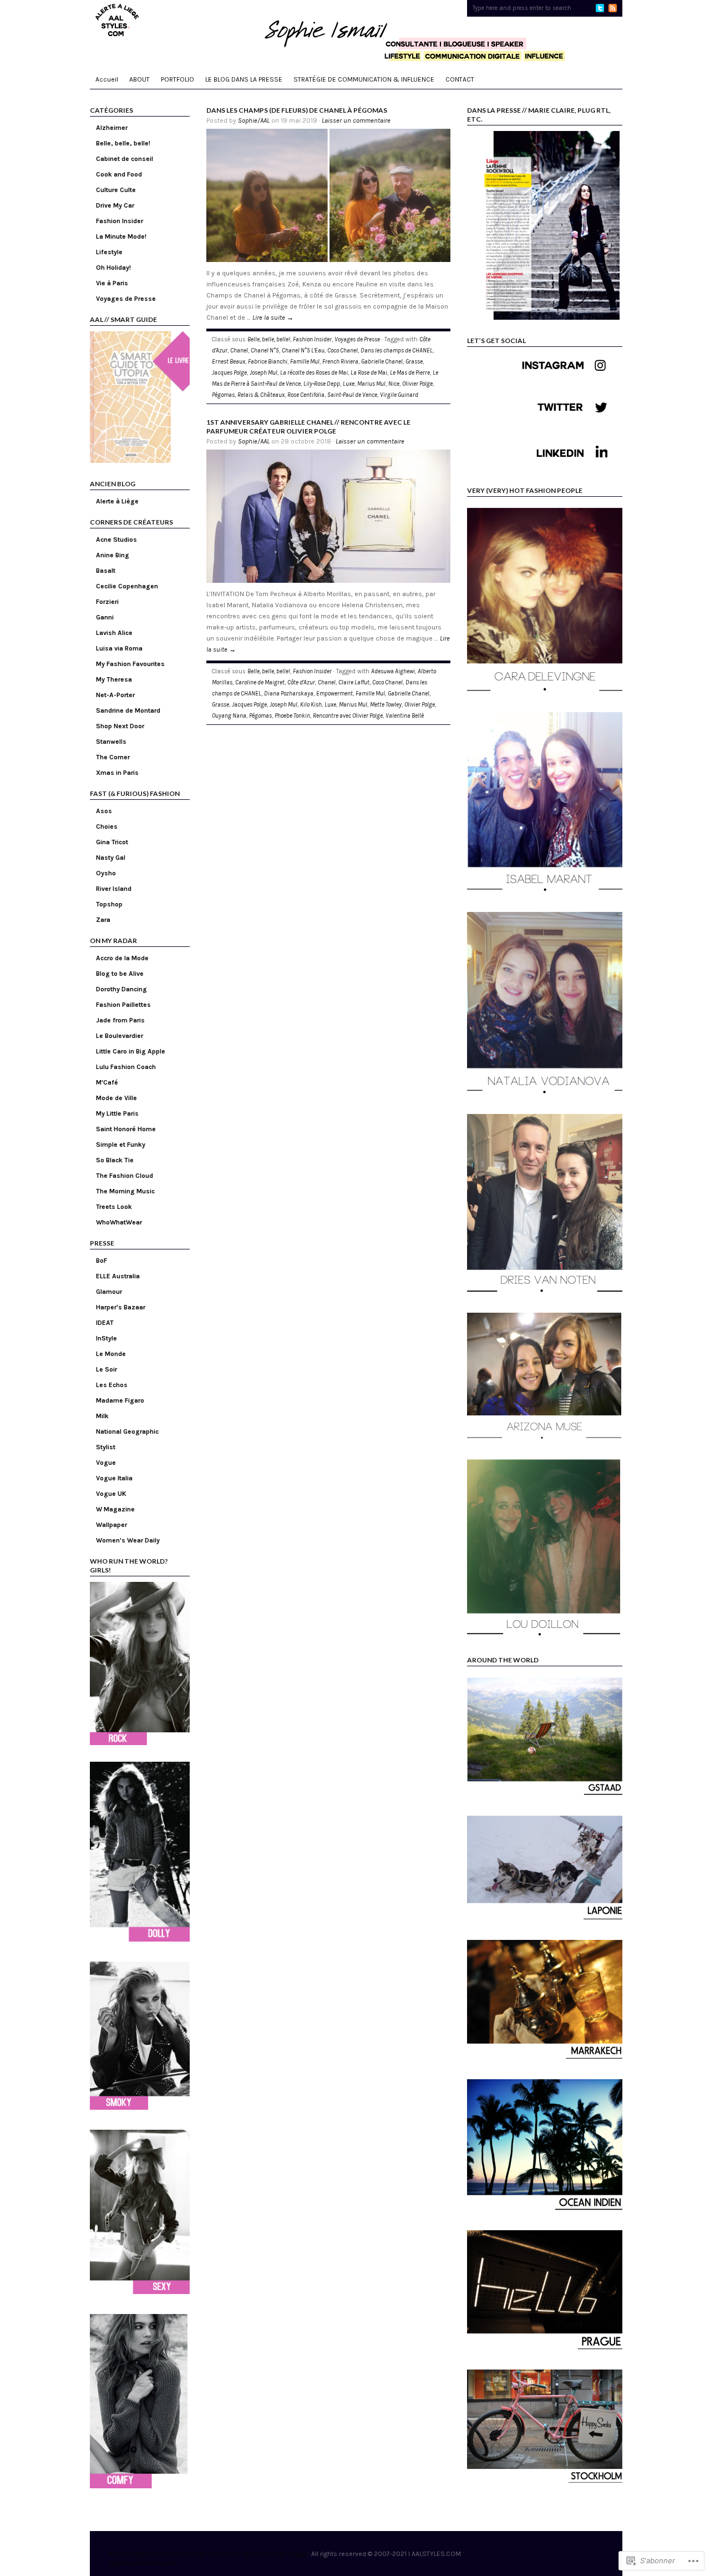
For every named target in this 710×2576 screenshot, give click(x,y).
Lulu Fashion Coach (126, 1067)
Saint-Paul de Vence (352, 395)
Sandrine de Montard (128, 710)
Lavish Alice (114, 633)
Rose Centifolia (306, 395)
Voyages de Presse (126, 299)
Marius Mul (371, 384)
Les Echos (112, 1385)
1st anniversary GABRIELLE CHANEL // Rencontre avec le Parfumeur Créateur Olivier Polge (308, 427)
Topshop (109, 904)
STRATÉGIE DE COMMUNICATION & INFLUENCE (364, 79)
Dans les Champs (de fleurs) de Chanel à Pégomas (297, 110)
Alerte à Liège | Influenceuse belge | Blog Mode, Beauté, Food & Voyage (208, 2554)
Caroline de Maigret (260, 682)
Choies (107, 826)
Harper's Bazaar (121, 1307)
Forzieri (107, 602)
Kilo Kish (311, 705)
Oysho (106, 873)
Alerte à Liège (117, 501)
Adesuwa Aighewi (393, 671)
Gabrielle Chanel (382, 362)
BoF (102, 1261)
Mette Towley (386, 705)
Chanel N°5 (265, 351)
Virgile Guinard (399, 395)
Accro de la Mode (122, 958)
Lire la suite (273, 317)
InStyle (106, 1338)
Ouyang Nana (229, 716)
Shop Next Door (120, 726)
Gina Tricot (112, 842)
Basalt (106, 571)
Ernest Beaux (229, 362)
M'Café (107, 1082)
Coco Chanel (343, 351)
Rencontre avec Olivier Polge (348, 716)
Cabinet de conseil (125, 159)
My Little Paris (117, 1113)
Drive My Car (115, 205)
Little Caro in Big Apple (131, 1051)
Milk (102, 1416)
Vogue (106, 1463)
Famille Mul (305, 362)
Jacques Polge (229, 373)
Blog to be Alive (120, 974)
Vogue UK (111, 1494)
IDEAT (105, 1323)
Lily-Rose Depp (322, 384)
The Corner (113, 757)
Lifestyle (109, 252)
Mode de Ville (116, 1098)
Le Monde (111, 1354)
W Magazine (115, 1509)
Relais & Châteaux (261, 395)
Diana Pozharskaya (289, 694)
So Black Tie (115, 1160)
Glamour (109, 1292)
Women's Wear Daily (128, 1540)
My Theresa (114, 679)
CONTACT (460, 79)
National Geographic (127, 1431)
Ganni (105, 617)
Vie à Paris (112, 283)
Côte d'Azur (301, 682)
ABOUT (140, 79)
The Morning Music (125, 1191)
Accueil (107, 79)
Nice (394, 384)
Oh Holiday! (113, 268)
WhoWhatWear (119, 1222)
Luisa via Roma (119, 648)
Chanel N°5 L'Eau (303, 351)
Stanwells (111, 742)
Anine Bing (113, 555)
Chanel (239, 351)
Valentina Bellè (405, 716)
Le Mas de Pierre (410, 373)
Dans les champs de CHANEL (397, 351)
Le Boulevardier (120, 1036)
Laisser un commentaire (356, 120)
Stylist (106, 1447)
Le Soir (106, 1369)
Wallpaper (111, 1525)
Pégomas (223, 395)
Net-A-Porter (115, 695)
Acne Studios (116, 540)
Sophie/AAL (254, 120)
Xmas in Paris (117, 773)
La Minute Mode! (121, 236)
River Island (114, 889)
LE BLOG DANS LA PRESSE (244, 79)
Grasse (414, 362)
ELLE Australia (118, 1276)
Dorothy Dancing (121, 989)
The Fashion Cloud (125, 1176)
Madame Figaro (120, 1400)
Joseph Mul (263, 373)
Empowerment (334, 694)
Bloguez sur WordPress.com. (144, 2563)
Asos (104, 811)
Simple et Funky (121, 1145)
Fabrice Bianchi (268, 362)
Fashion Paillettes (123, 1005)
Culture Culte (116, 190)
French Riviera (340, 362)
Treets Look (114, 1207)
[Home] (356, 33)
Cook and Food (119, 174)
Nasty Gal (111, 858)
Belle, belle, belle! (123, 143)
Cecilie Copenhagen (127, 586)
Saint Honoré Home (126, 1129)
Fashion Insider (120, 221)
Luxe (349, 384)
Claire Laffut (354, 682)
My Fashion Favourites (130, 664)
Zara (103, 920)
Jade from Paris (120, 1020)
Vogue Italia (114, 1478)
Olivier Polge (417, 384)
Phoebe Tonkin (292, 716)
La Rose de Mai (369, 373)
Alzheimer (112, 128)
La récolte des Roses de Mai (314, 373)
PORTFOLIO (177, 79)
